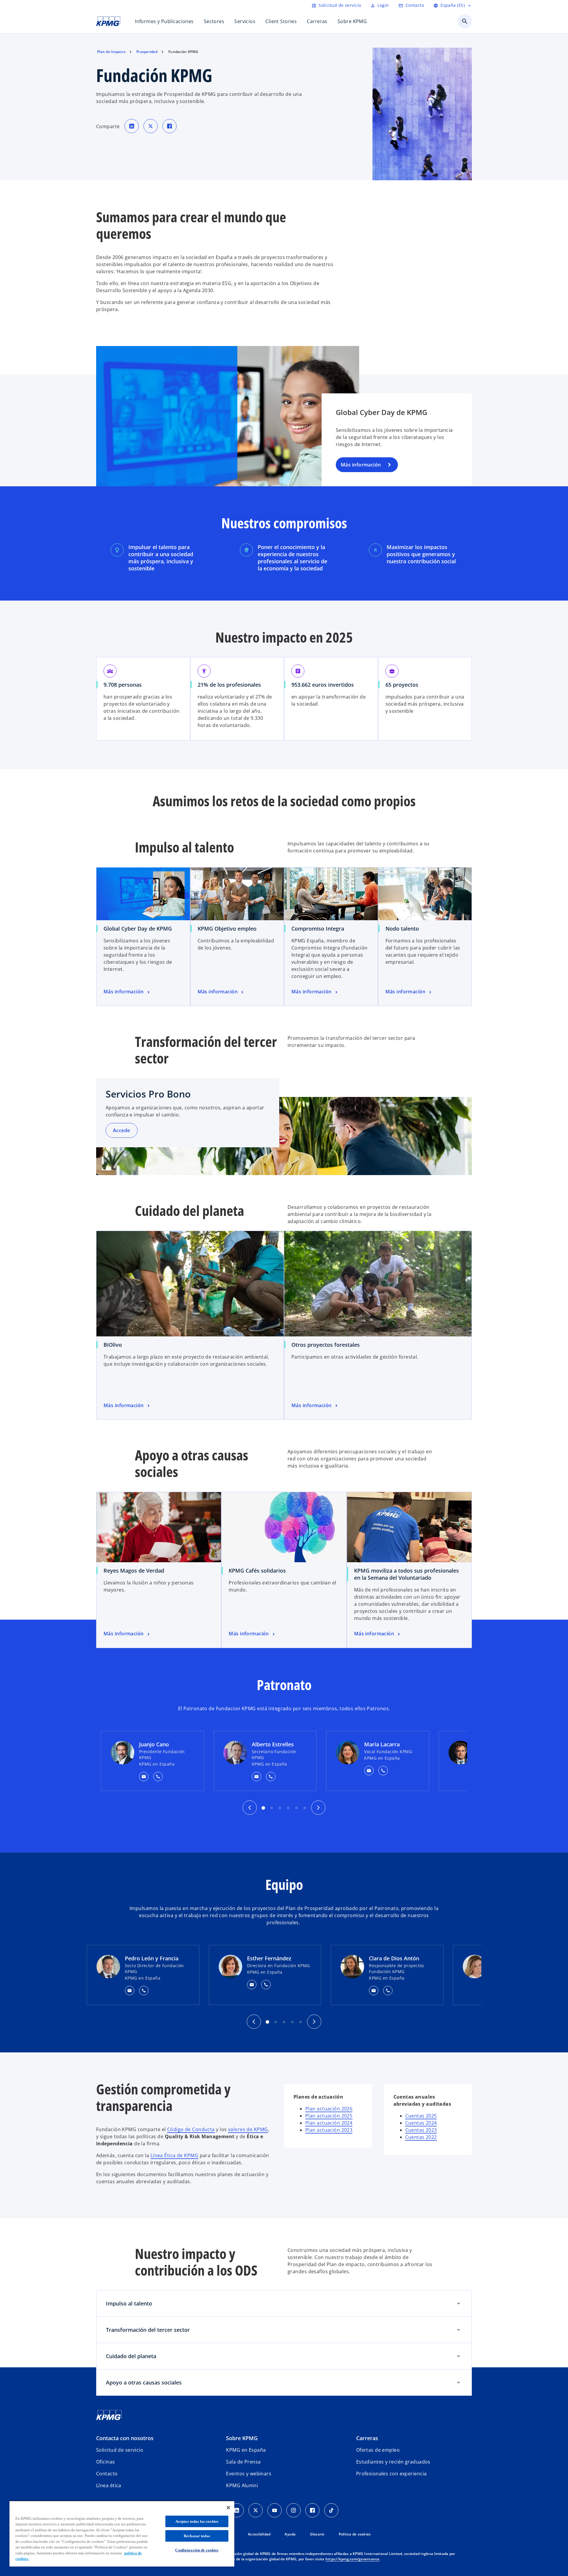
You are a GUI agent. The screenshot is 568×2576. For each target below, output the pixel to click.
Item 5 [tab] (296, 1808)
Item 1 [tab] (263, 1808)
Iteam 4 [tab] (288, 1808)
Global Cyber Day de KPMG (138, 929)
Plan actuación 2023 (329, 2130)
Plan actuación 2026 (329, 2109)
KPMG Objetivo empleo (227, 929)
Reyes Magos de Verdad (134, 1571)
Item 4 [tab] (292, 2022)
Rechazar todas (197, 2536)
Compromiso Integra (318, 929)
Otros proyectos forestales (326, 1345)
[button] (144, 1777)
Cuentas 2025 (421, 2116)
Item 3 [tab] (280, 1808)
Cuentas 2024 (421, 2123)
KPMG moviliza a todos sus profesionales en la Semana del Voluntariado (406, 1574)
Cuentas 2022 (421, 2137)
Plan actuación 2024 (329, 2123)
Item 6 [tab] (305, 1808)
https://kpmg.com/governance (352, 2559)
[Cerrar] (228, 2508)
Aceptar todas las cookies (197, 2521)
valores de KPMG (248, 2129)
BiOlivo (113, 1345)
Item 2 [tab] (272, 1808)
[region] (122, 2534)
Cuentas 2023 (421, 2130)
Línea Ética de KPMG (174, 2155)
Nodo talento (402, 929)
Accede (122, 1130)
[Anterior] (250, 1808)
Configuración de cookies (197, 2550)
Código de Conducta (191, 2129)
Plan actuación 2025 (329, 2116)
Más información (361, 465)
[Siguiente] (318, 1808)
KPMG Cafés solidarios (257, 1571)
